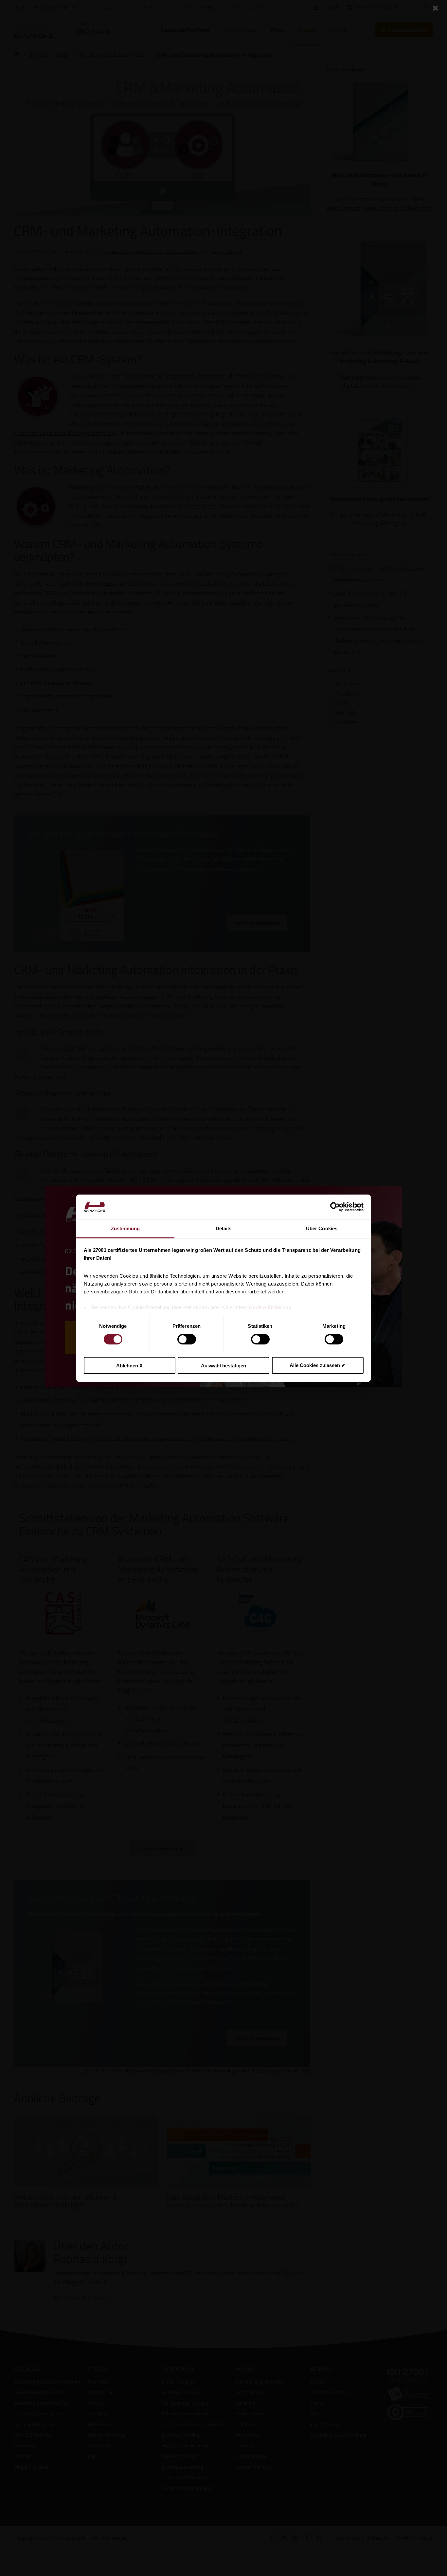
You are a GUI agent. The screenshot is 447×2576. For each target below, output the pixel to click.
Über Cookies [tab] (322, 1228)
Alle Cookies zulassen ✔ (318, 1365)
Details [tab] (224, 1228)
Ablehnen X (129, 1366)
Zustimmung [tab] (125, 1228)
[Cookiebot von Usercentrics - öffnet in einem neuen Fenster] (335, 1207)
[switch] (187, 1339)
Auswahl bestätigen (223, 1366)
